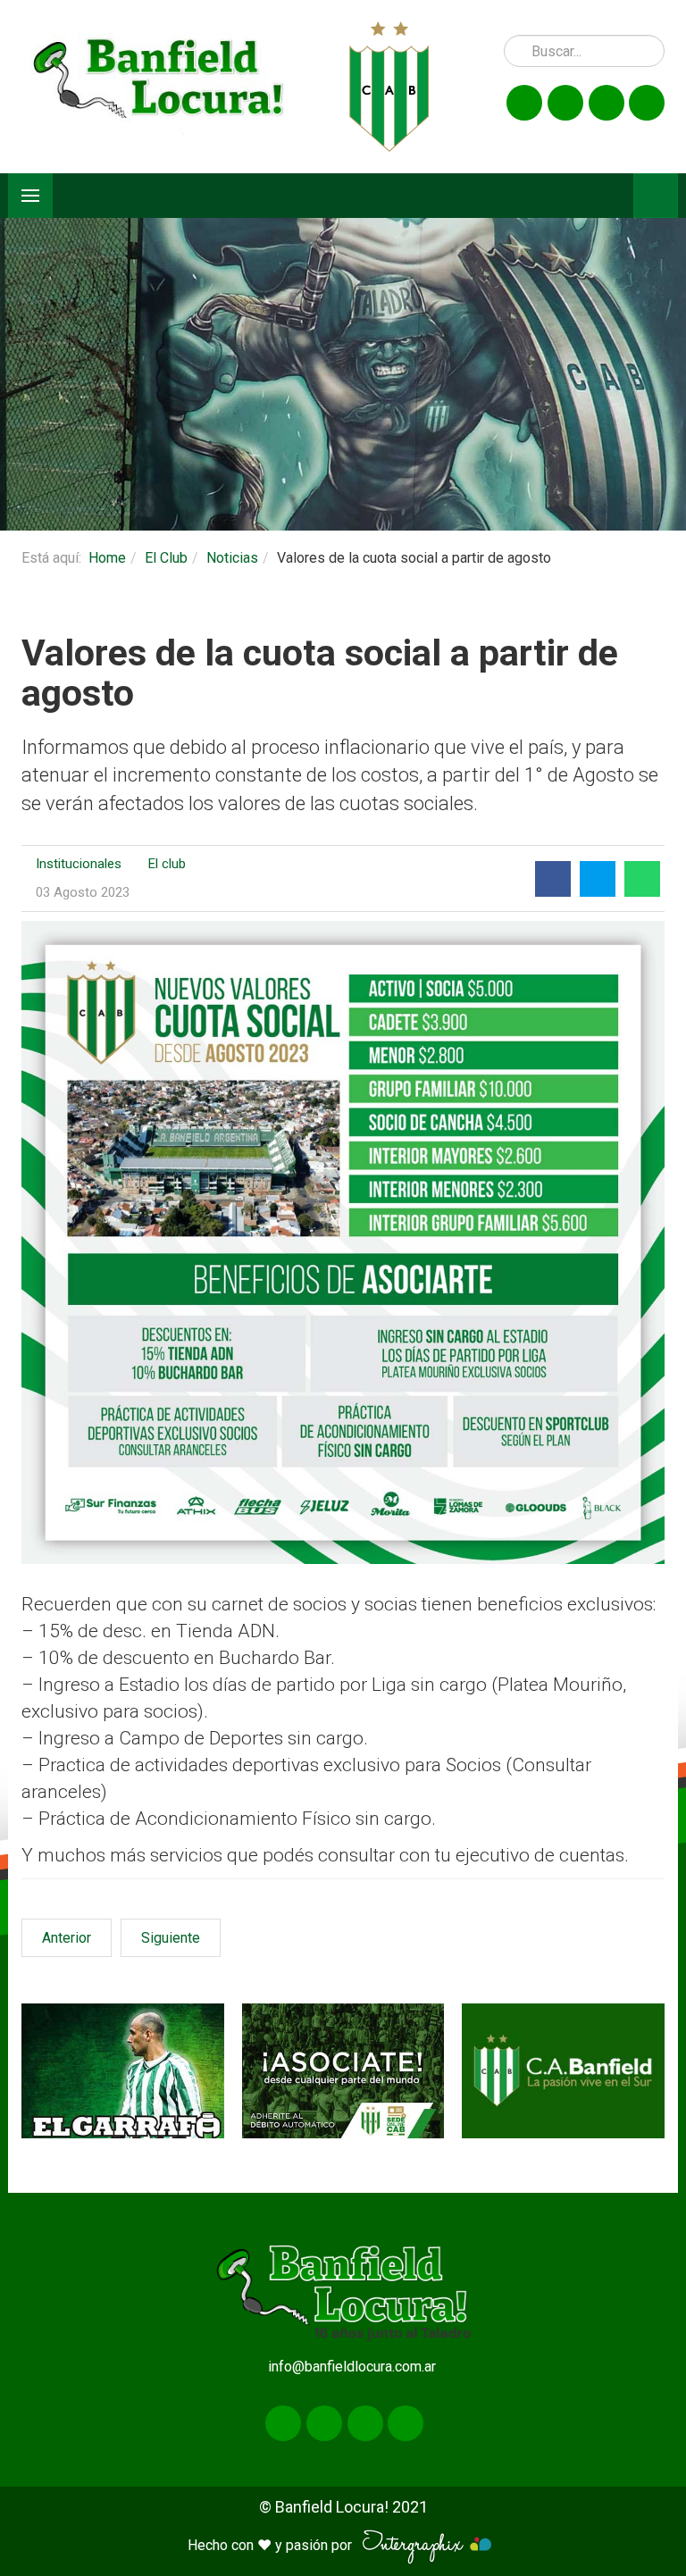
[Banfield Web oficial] (563, 2071)
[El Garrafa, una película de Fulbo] (123, 2071)
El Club (166, 558)
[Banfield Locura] (159, 86)
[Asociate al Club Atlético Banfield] (343, 2071)
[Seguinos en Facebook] (524, 103)
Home (107, 558)
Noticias (232, 558)
